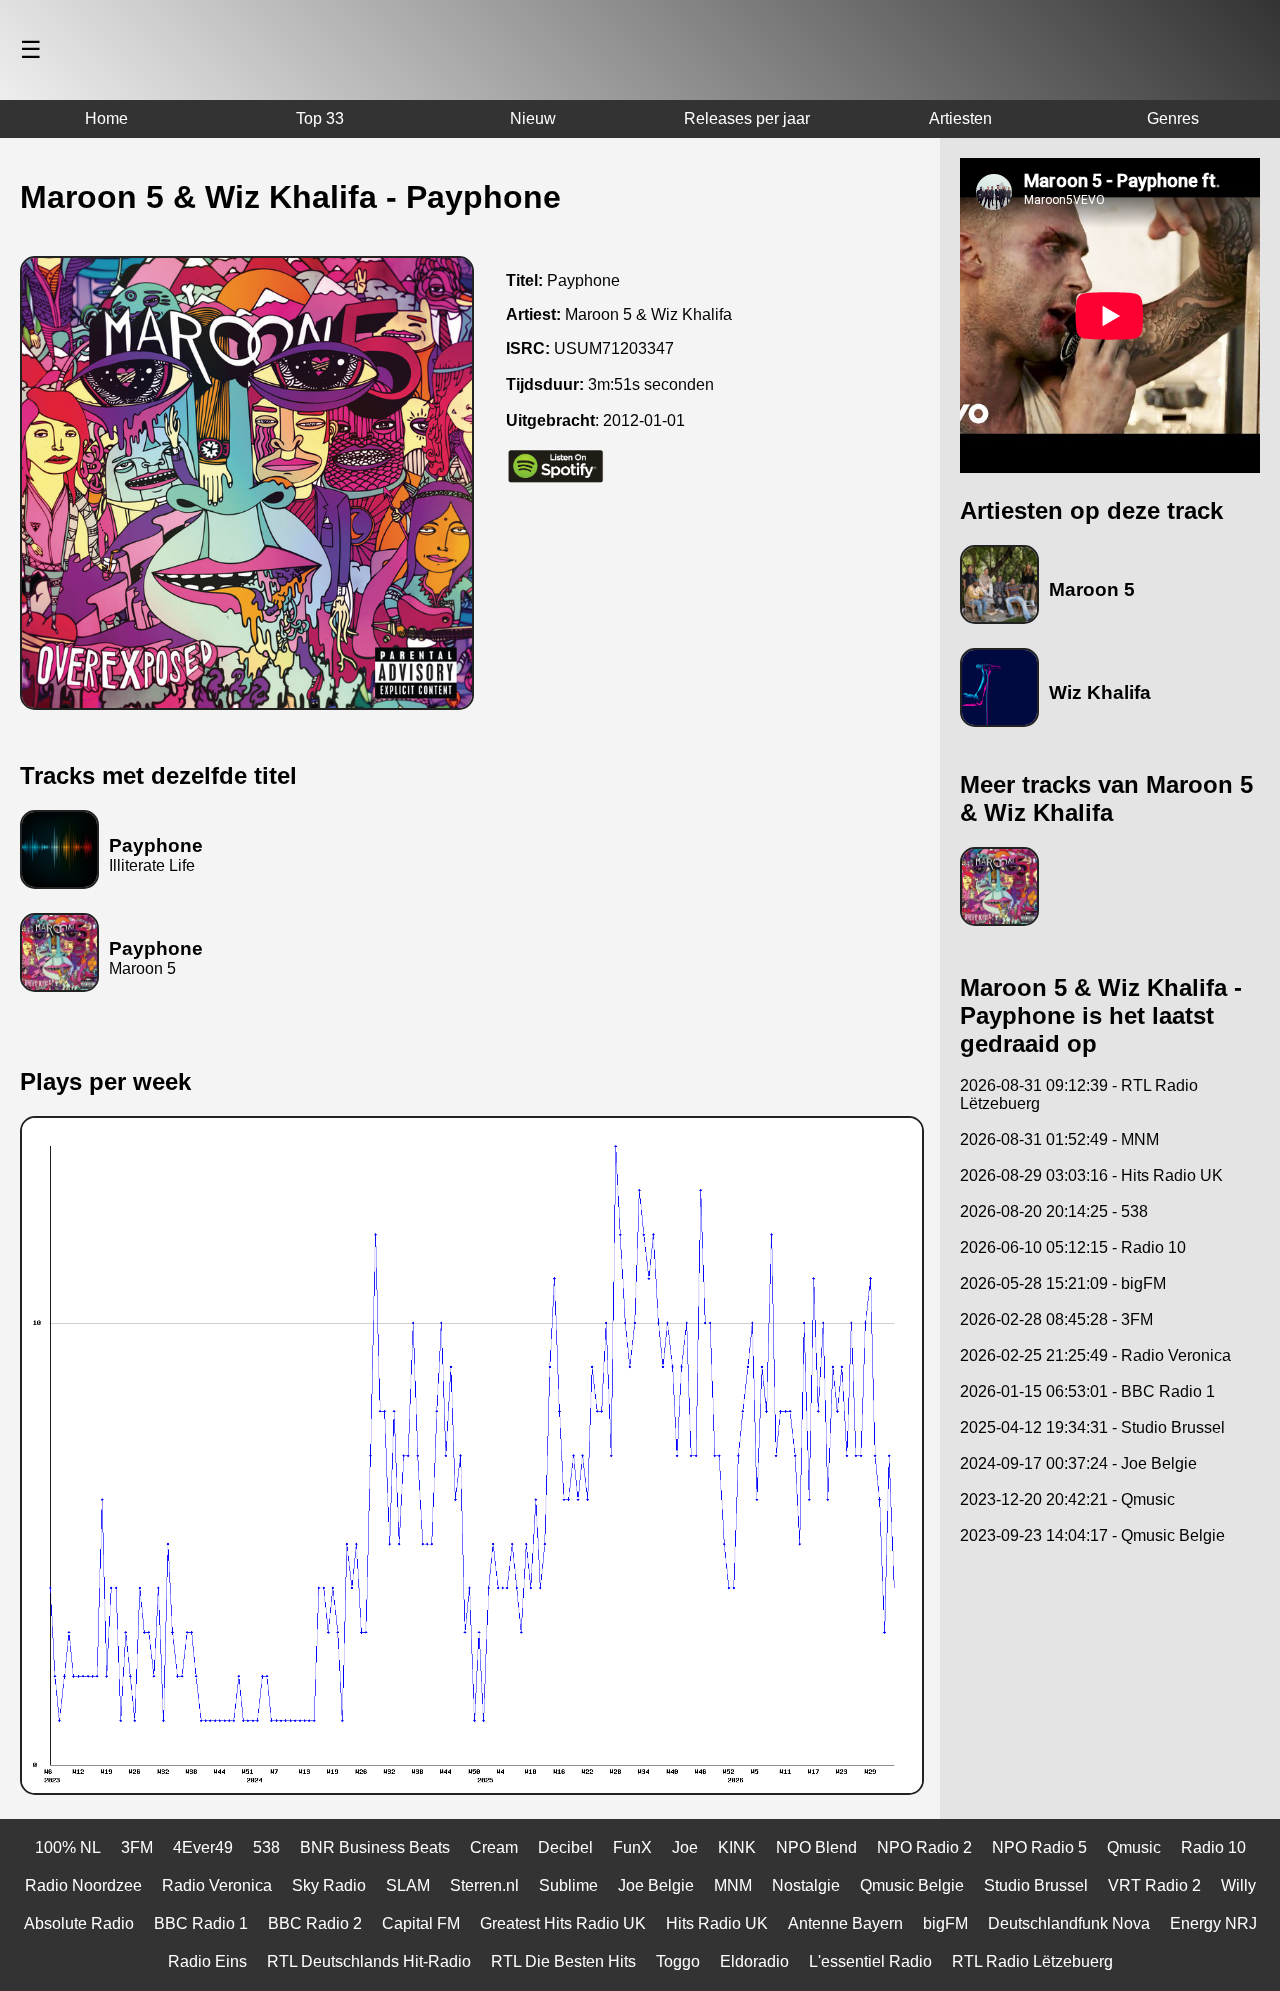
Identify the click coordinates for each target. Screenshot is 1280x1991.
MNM (733, 1885)
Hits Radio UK (717, 1923)
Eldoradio (754, 1961)
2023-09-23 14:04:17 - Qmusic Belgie (1092, 1535)
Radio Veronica (217, 1885)
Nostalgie (806, 1885)
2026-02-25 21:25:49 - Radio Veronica (1095, 1355)
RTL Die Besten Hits (563, 1961)
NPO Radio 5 (1039, 1847)
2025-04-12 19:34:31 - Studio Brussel (1092, 1427)
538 (266, 1847)
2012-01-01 (644, 420)
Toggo (678, 1961)
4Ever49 (203, 1847)
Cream (494, 1847)
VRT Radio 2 (1154, 1885)
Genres (1173, 118)
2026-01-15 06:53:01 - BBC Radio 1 (1087, 1391)
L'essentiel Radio (870, 1961)
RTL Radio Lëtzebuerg (1032, 1961)
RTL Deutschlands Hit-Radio (369, 1961)
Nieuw (533, 118)
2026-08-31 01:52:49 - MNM (1059, 1139)
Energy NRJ (1213, 1923)
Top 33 (320, 118)
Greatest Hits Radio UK (563, 1923)
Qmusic (1134, 1847)
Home (106, 118)
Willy (1238, 1885)
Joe (685, 1847)
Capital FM (421, 1923)
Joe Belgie (656, 1885)
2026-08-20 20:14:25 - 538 (1054, 1211)
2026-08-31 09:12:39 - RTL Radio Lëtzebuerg (1079, 1094)
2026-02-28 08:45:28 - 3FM (1056, 1319)
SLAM (408, 1885)
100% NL (68, 1847)
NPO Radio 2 (924, 1847)
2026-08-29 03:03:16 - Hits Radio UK (1091, 1175)
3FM (137, 1847)
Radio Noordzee (83, 1885)
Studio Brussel (1036, 1885)
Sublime (568, 1885)
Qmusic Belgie (912, 1885)
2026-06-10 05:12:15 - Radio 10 (1073, 1247)
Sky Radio (329, 1885)
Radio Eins (207, 1961)
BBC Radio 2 (315, 1923)
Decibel (565, 1847)
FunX (632, 1847)
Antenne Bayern (845, 1923)
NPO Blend (816, 1847)
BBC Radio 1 (201, 1923)
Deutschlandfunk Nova (1069, 1923)
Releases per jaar (747, 118)
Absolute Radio (79, 1923)
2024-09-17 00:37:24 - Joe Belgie (1078, 1463)
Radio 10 (1213, 1847)
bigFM (945, 1923)
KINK (737, 1847)
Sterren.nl (484, 1885)
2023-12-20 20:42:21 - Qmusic (1067, 1499)
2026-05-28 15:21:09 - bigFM (1063, 1283)
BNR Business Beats (375, 1847)
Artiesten (960, 118)
